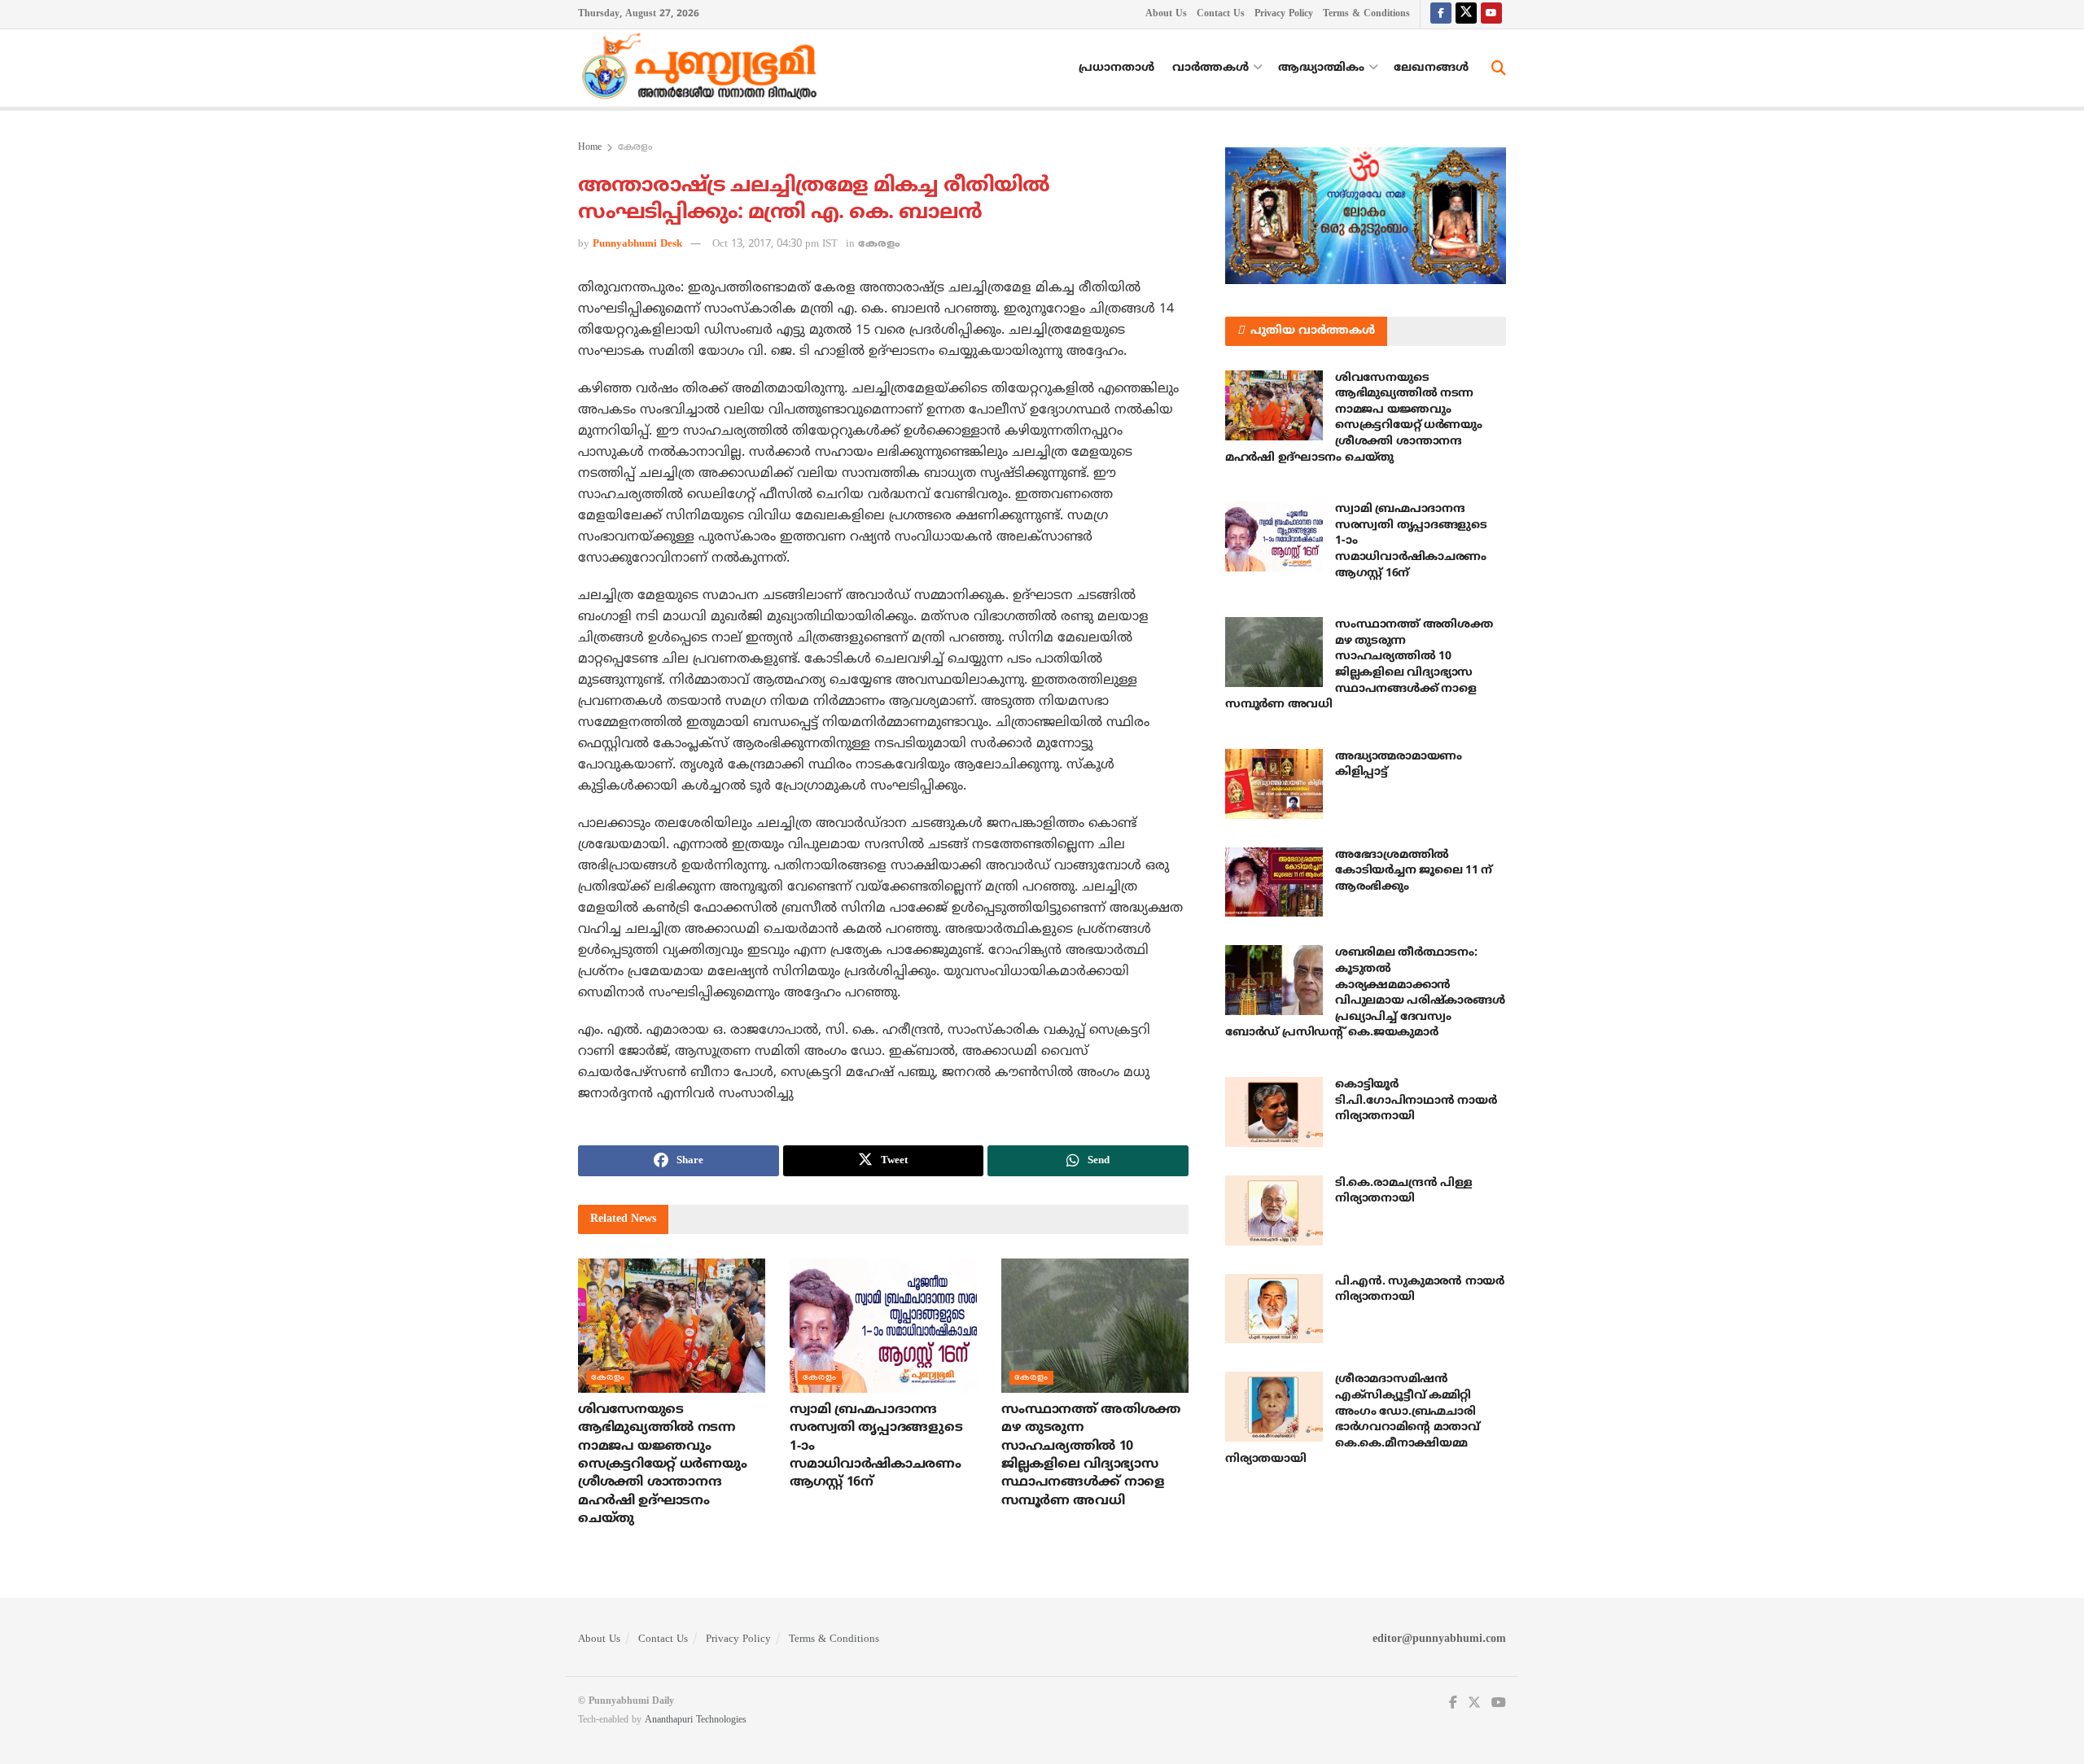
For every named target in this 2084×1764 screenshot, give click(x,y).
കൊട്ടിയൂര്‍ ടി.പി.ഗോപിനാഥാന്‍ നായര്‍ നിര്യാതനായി (1416, 1101)
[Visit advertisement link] (1366, 216)
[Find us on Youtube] (1491, 14)
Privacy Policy (1284, 14)
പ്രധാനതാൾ (1116, 68)
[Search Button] (1499, 68)
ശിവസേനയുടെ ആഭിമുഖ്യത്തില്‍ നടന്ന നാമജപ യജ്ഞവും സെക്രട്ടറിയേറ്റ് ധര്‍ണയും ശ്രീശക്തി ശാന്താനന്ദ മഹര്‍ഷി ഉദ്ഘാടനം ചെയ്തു (662, 1464)
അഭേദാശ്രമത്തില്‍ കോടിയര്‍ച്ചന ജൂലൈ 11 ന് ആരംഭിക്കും (1414, 871)
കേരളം (635, 148)
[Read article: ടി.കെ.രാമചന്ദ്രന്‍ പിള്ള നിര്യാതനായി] (1274, 1210)
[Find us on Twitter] (1466, 14)
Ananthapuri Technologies (696, 1720)
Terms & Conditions (1366, 14)
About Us (1166, 14)
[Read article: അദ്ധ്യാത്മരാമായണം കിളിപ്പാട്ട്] (1274, 784)
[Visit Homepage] (703, 68)
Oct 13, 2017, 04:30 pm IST (775, 244)
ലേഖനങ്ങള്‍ (1431, 68)
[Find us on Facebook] (1441, 14)
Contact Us (1221, 14)
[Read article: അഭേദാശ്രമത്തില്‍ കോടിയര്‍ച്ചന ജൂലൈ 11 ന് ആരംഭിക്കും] (1274, 882)
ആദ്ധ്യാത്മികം (1321, 68)
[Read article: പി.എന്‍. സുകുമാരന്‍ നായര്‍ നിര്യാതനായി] (1274, 1309)
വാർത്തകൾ (1211, 68)
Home (590, 148)
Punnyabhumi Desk (637, 244)
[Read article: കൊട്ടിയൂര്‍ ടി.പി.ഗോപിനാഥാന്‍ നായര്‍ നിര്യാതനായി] (1274, 1112)
